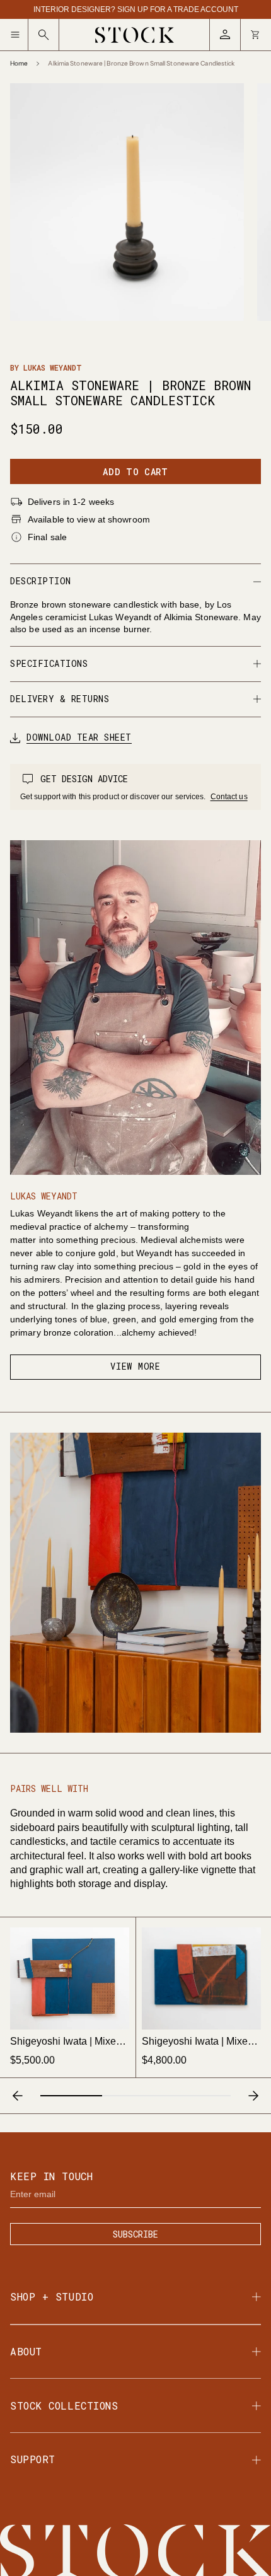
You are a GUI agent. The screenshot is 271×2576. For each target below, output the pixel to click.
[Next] (253, 2096)
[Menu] (19, 35)
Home (19, 64)
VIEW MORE (135, 1366)
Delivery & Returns (60, 699)
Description (41, 581)
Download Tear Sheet (79, 738)
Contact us (229, 797)
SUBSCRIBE (135, 2234)
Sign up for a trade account (178, 9)
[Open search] (44, 35)
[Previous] (18, 2096)
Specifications (49, 663)
